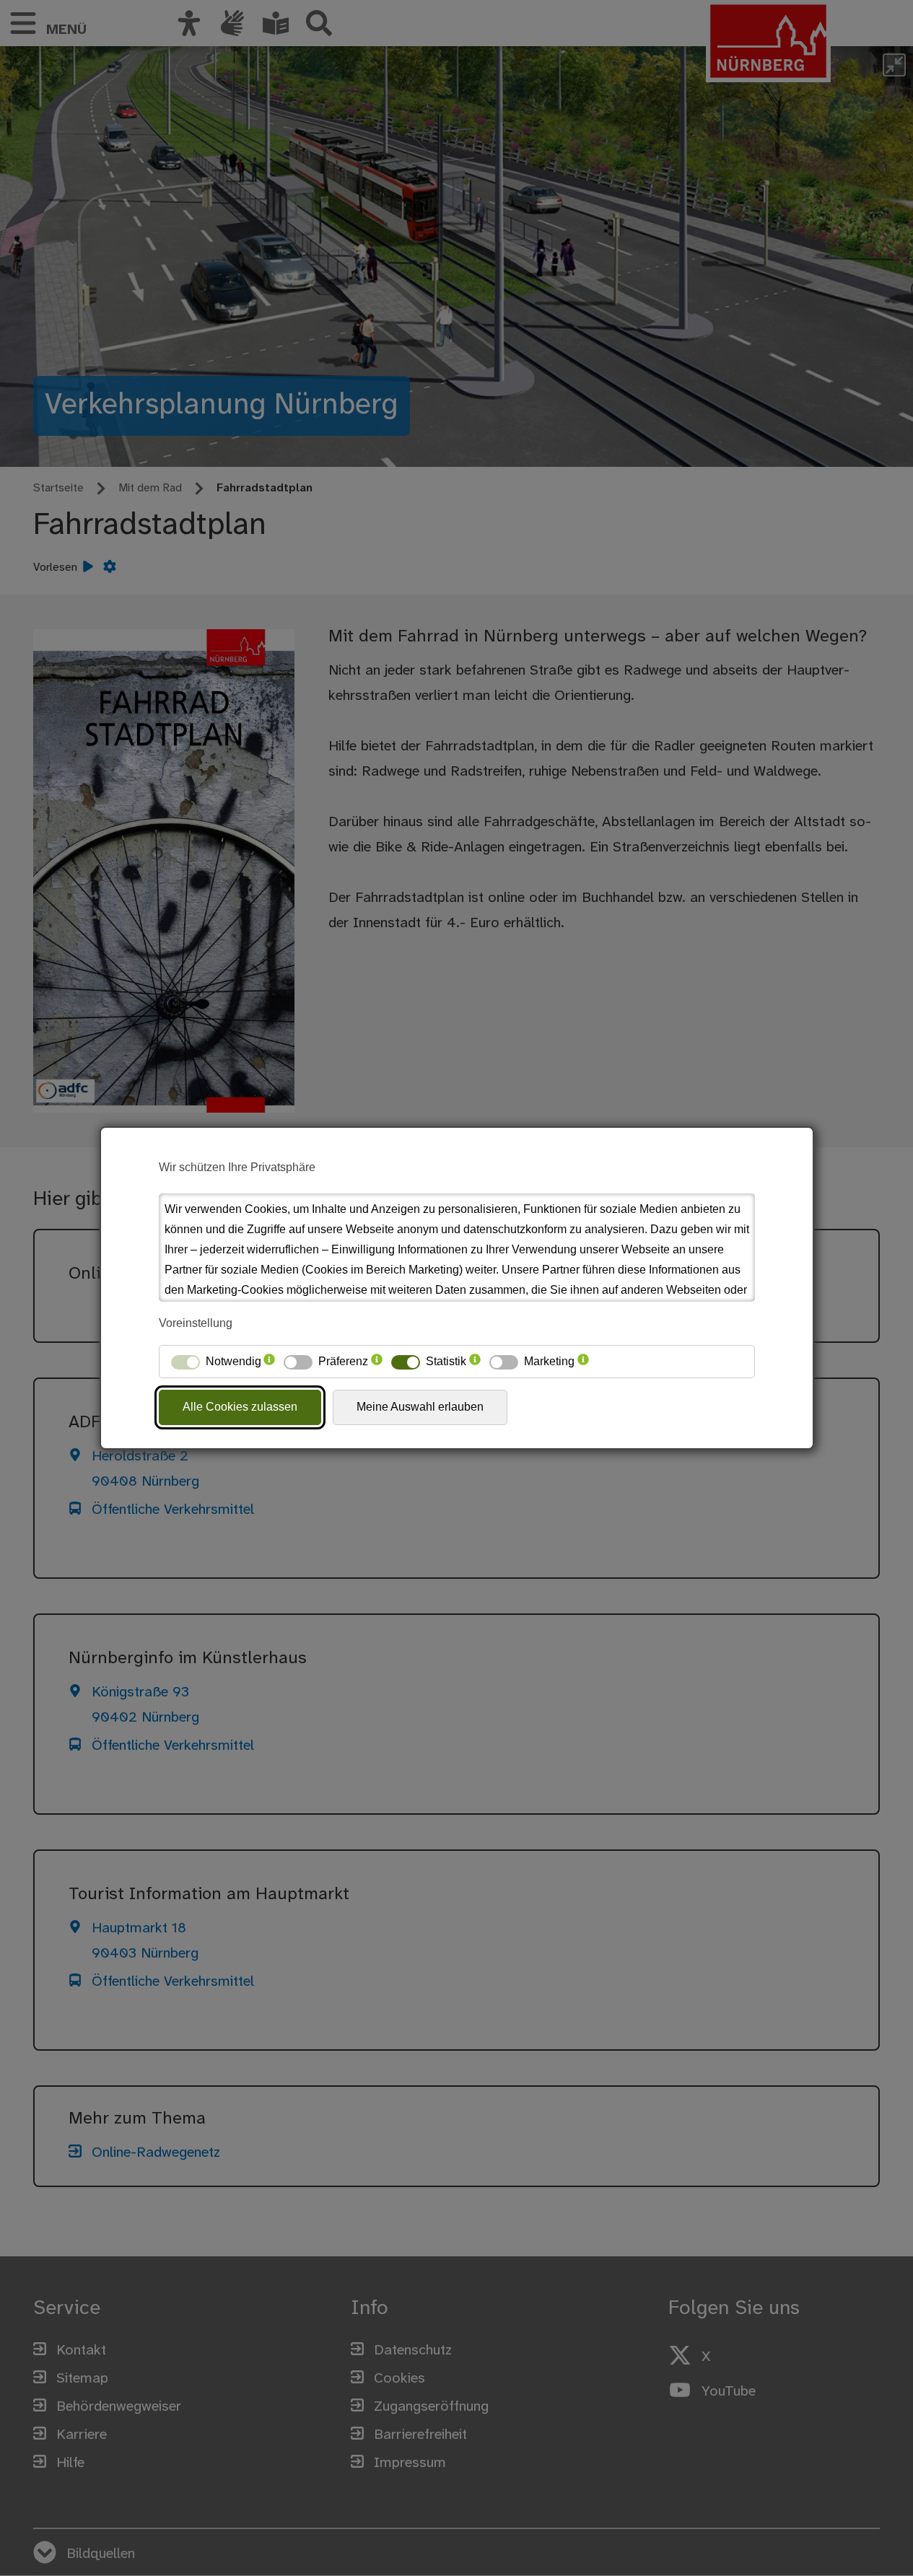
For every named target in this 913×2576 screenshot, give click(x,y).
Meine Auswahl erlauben (420, 1407)
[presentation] (269, 1362)
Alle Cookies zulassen (240, 1407)
